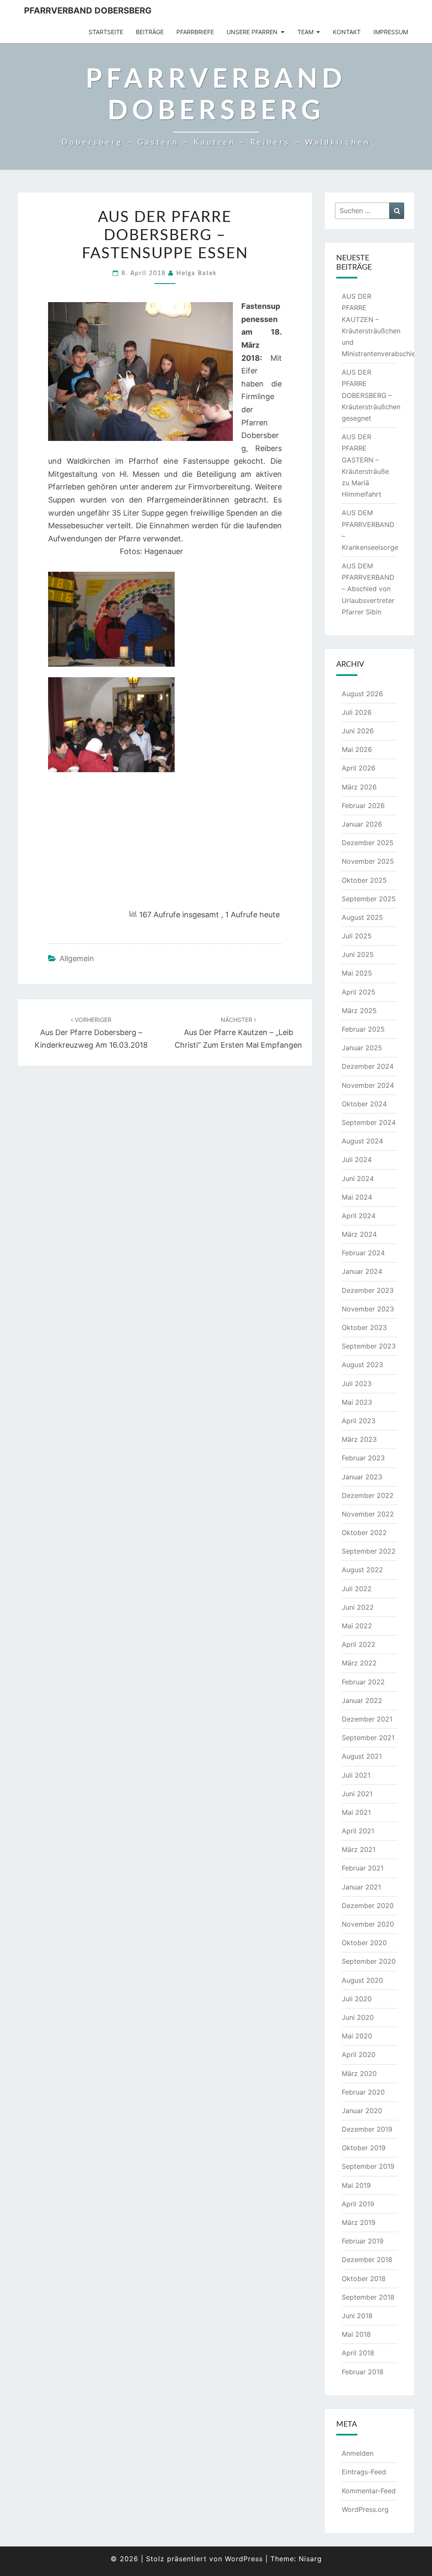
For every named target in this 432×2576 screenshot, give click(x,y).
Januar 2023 (362, 1477)
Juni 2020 (358, 2017)
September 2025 (369, 899)
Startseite (106, 32)
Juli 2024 (357, 1160)
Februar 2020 (363, 2092)
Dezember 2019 (367, 2129)
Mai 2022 (357, 1626)
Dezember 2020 (368, 1906)
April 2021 (358, 1831)
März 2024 (359, 1234)
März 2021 (359, 1849)
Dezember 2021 (367, 1719)
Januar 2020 (362, 2111)
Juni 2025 (358, 954)
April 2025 (359, 992)
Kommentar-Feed (369, 2491)
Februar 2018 (363, 2372)
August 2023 (362, 1365)
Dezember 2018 (367, 2260)
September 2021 (368, 1738)
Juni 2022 (358, 1607)
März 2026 (359, 787)
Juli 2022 (357, 1589)
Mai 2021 (356, 1812)
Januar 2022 (362, 1700)
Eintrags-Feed (364, 2472)
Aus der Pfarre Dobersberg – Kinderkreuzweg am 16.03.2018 (91, 1033)
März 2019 (359, 2222)
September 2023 (369, 1346)
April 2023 (359, 1421)
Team (305, 32)
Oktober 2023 (364, 1327)
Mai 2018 (356, 2334)
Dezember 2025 (368, 843)
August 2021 (362, 1756)
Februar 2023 (363, 1458)
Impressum (391, 32)
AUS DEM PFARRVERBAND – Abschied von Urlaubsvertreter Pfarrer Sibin (368, 589)
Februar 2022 (363, 1682)
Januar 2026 (362, 824)
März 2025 (359, 1011)
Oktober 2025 (364, 880)
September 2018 (368, 2297)
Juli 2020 (357, 1999)
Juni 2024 (358, 1179)
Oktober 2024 (364, 1104)
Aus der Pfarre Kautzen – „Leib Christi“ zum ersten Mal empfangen (238, 1033)
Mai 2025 (357, 973)
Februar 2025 (363, 1029)
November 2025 (368, 861)
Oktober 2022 (364, 1533)
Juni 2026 (358, 731)
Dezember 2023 (368, 1290)
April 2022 (359, 1644)
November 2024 (368, 1085)
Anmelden (358, 2453)
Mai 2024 (357, 1197)
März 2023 (359, 1439)
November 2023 (368, 1309)
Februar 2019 (363, 2241)
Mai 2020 (357, 2036)
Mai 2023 (357, 1402)
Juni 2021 (357, 1794)
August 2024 (362, 1141)
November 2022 (368, 1514)
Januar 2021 (361, 1887)
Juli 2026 (357, 712)
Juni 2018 (357, 2316)
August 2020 (362, 1980)
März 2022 (359, 1663)
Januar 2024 (362, 1271)
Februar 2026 (363, 806)
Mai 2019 (356, 2185)
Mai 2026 (357, 749)
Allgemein (77, 958)
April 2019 (358, 2204)
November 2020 (368, 1924)
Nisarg (310, 2559)
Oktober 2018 (364, 2279)
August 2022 (362, 1570)
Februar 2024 (363, 1253)
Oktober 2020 (364, 1943)
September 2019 (368, 2166)
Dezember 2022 (368, 1495)
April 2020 (359, 2054)
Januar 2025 (362, 1048)
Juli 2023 (357, 1384)
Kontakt (347, 32)
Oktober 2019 (364, 2148)
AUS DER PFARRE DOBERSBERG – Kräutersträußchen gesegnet (371, 395)
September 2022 (369, 1551)
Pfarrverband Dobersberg (88, 11)
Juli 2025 (357, 936)
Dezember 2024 (368, 1066)
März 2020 (359, 2073)
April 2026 (359, 768)
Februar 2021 (363, 1868)
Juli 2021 (356, 1775)
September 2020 (369, 1961)
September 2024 (369, 1122)
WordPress (244, 2559)
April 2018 (358, 2353)
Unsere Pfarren (252, 32)
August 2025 (362, 917)
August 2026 (362, 694)
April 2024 (359, 1216)
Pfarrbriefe (195, 32)
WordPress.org (365, 2509)
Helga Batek (197, 273)
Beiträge (150, 32)
